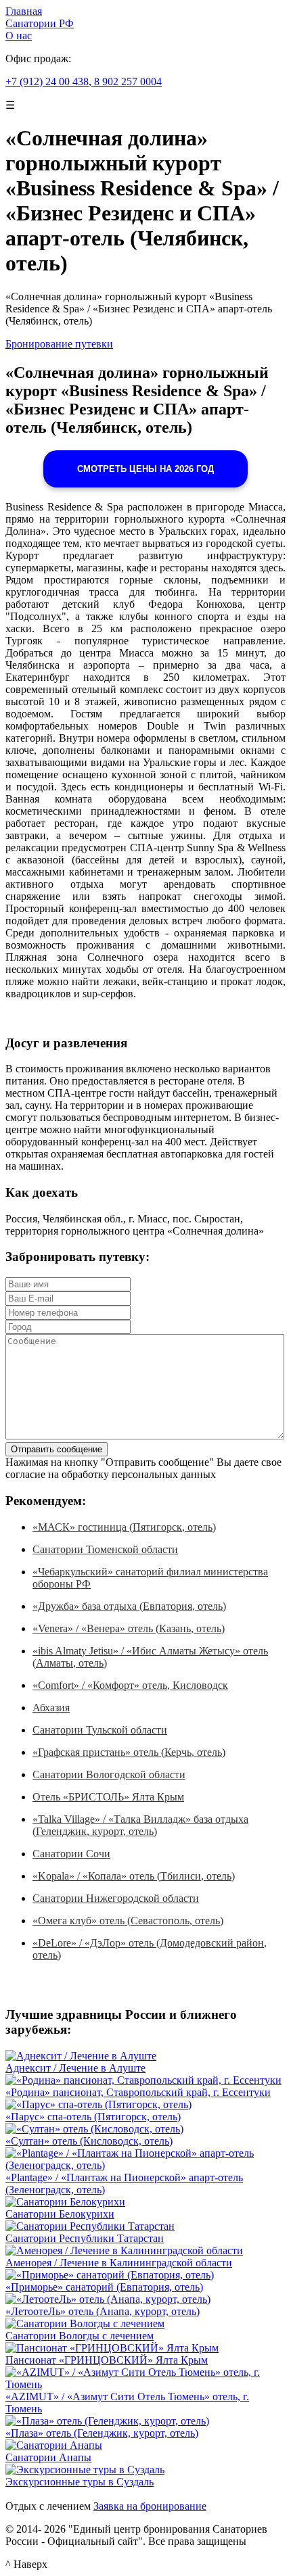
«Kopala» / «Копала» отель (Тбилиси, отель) (134, 1876)
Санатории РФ (40, 23)
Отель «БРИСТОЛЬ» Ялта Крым (108, 1797)
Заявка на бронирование (150, 2506)
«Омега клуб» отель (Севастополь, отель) (128, 1921)
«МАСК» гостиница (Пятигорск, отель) (124, 1527)
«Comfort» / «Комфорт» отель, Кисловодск (130, 1685)
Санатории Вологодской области (109, 1774)
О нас (19, 35)
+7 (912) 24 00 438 (47, 81)
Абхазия (51, 1708)
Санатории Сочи (71, 1854)
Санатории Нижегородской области (116, 1898)
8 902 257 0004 (127, 81)
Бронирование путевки (59, 344)
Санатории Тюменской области (105, 1549)
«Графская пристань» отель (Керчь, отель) (129, 1752)
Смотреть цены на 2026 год (145, 469)
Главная (24, 11)
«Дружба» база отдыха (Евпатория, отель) (129, 1606)
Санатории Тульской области (100, 1730)
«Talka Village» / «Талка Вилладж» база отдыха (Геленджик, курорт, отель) (140, 1825)
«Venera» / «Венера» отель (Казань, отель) (129, 1628)
